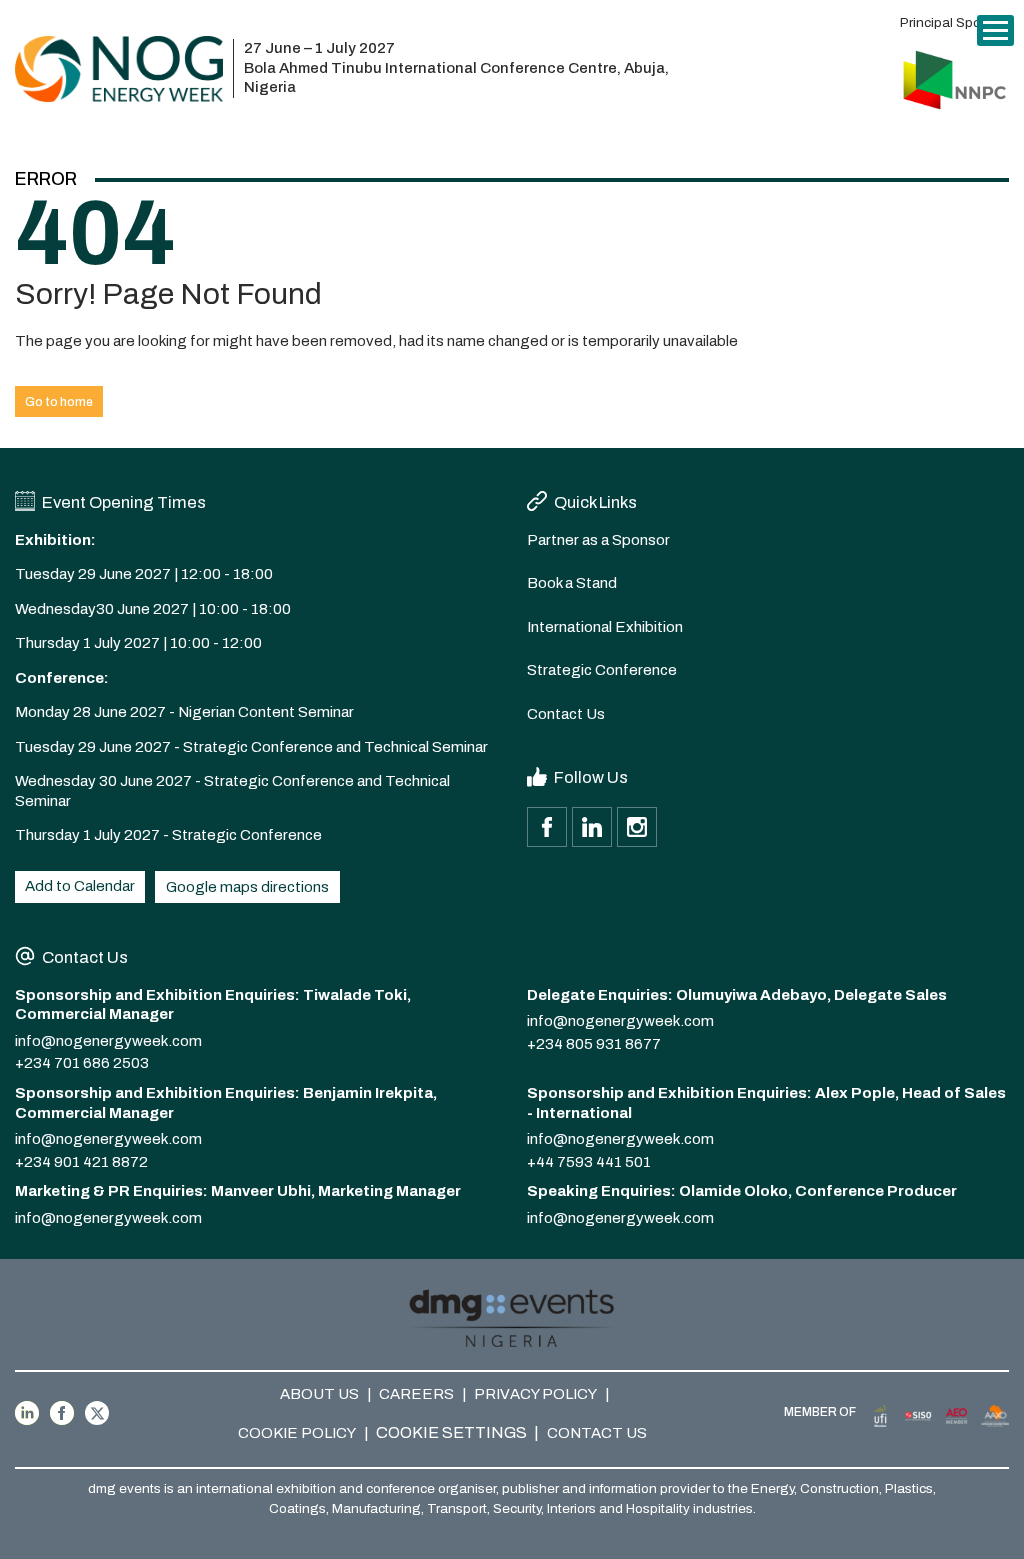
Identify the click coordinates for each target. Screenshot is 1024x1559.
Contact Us (566, 714)
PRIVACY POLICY (535, 1394)
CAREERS (416, 1394)
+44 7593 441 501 (589, 1162)
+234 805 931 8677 (594, 1044)
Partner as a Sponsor (598, 540)
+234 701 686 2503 (82, 1063)
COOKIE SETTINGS (451, 1432)
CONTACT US (597, 1433)
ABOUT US (319, 1394)
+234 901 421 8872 (81, 1162)
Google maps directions (247, 887)
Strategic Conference (602, 670)
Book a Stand (572, 583)
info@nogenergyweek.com (108, 1041)
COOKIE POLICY (297, 1433)
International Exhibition (605, 627)
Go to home (59, 402)
